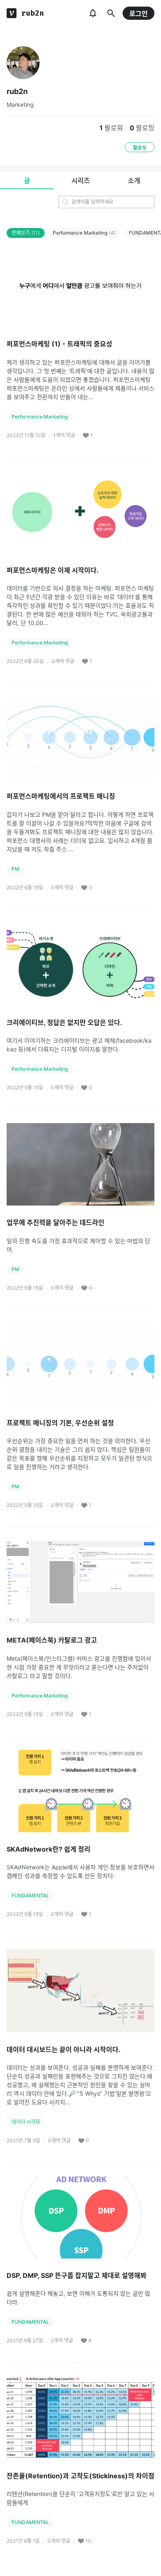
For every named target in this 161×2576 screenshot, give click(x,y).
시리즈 (81, 181)
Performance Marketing (84, 233)
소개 (134, 181)
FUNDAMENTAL (30, 1896)
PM (15, 869)
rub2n (17, 91)
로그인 (139, 14)
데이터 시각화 (26, 2122)
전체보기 (26, 233)
